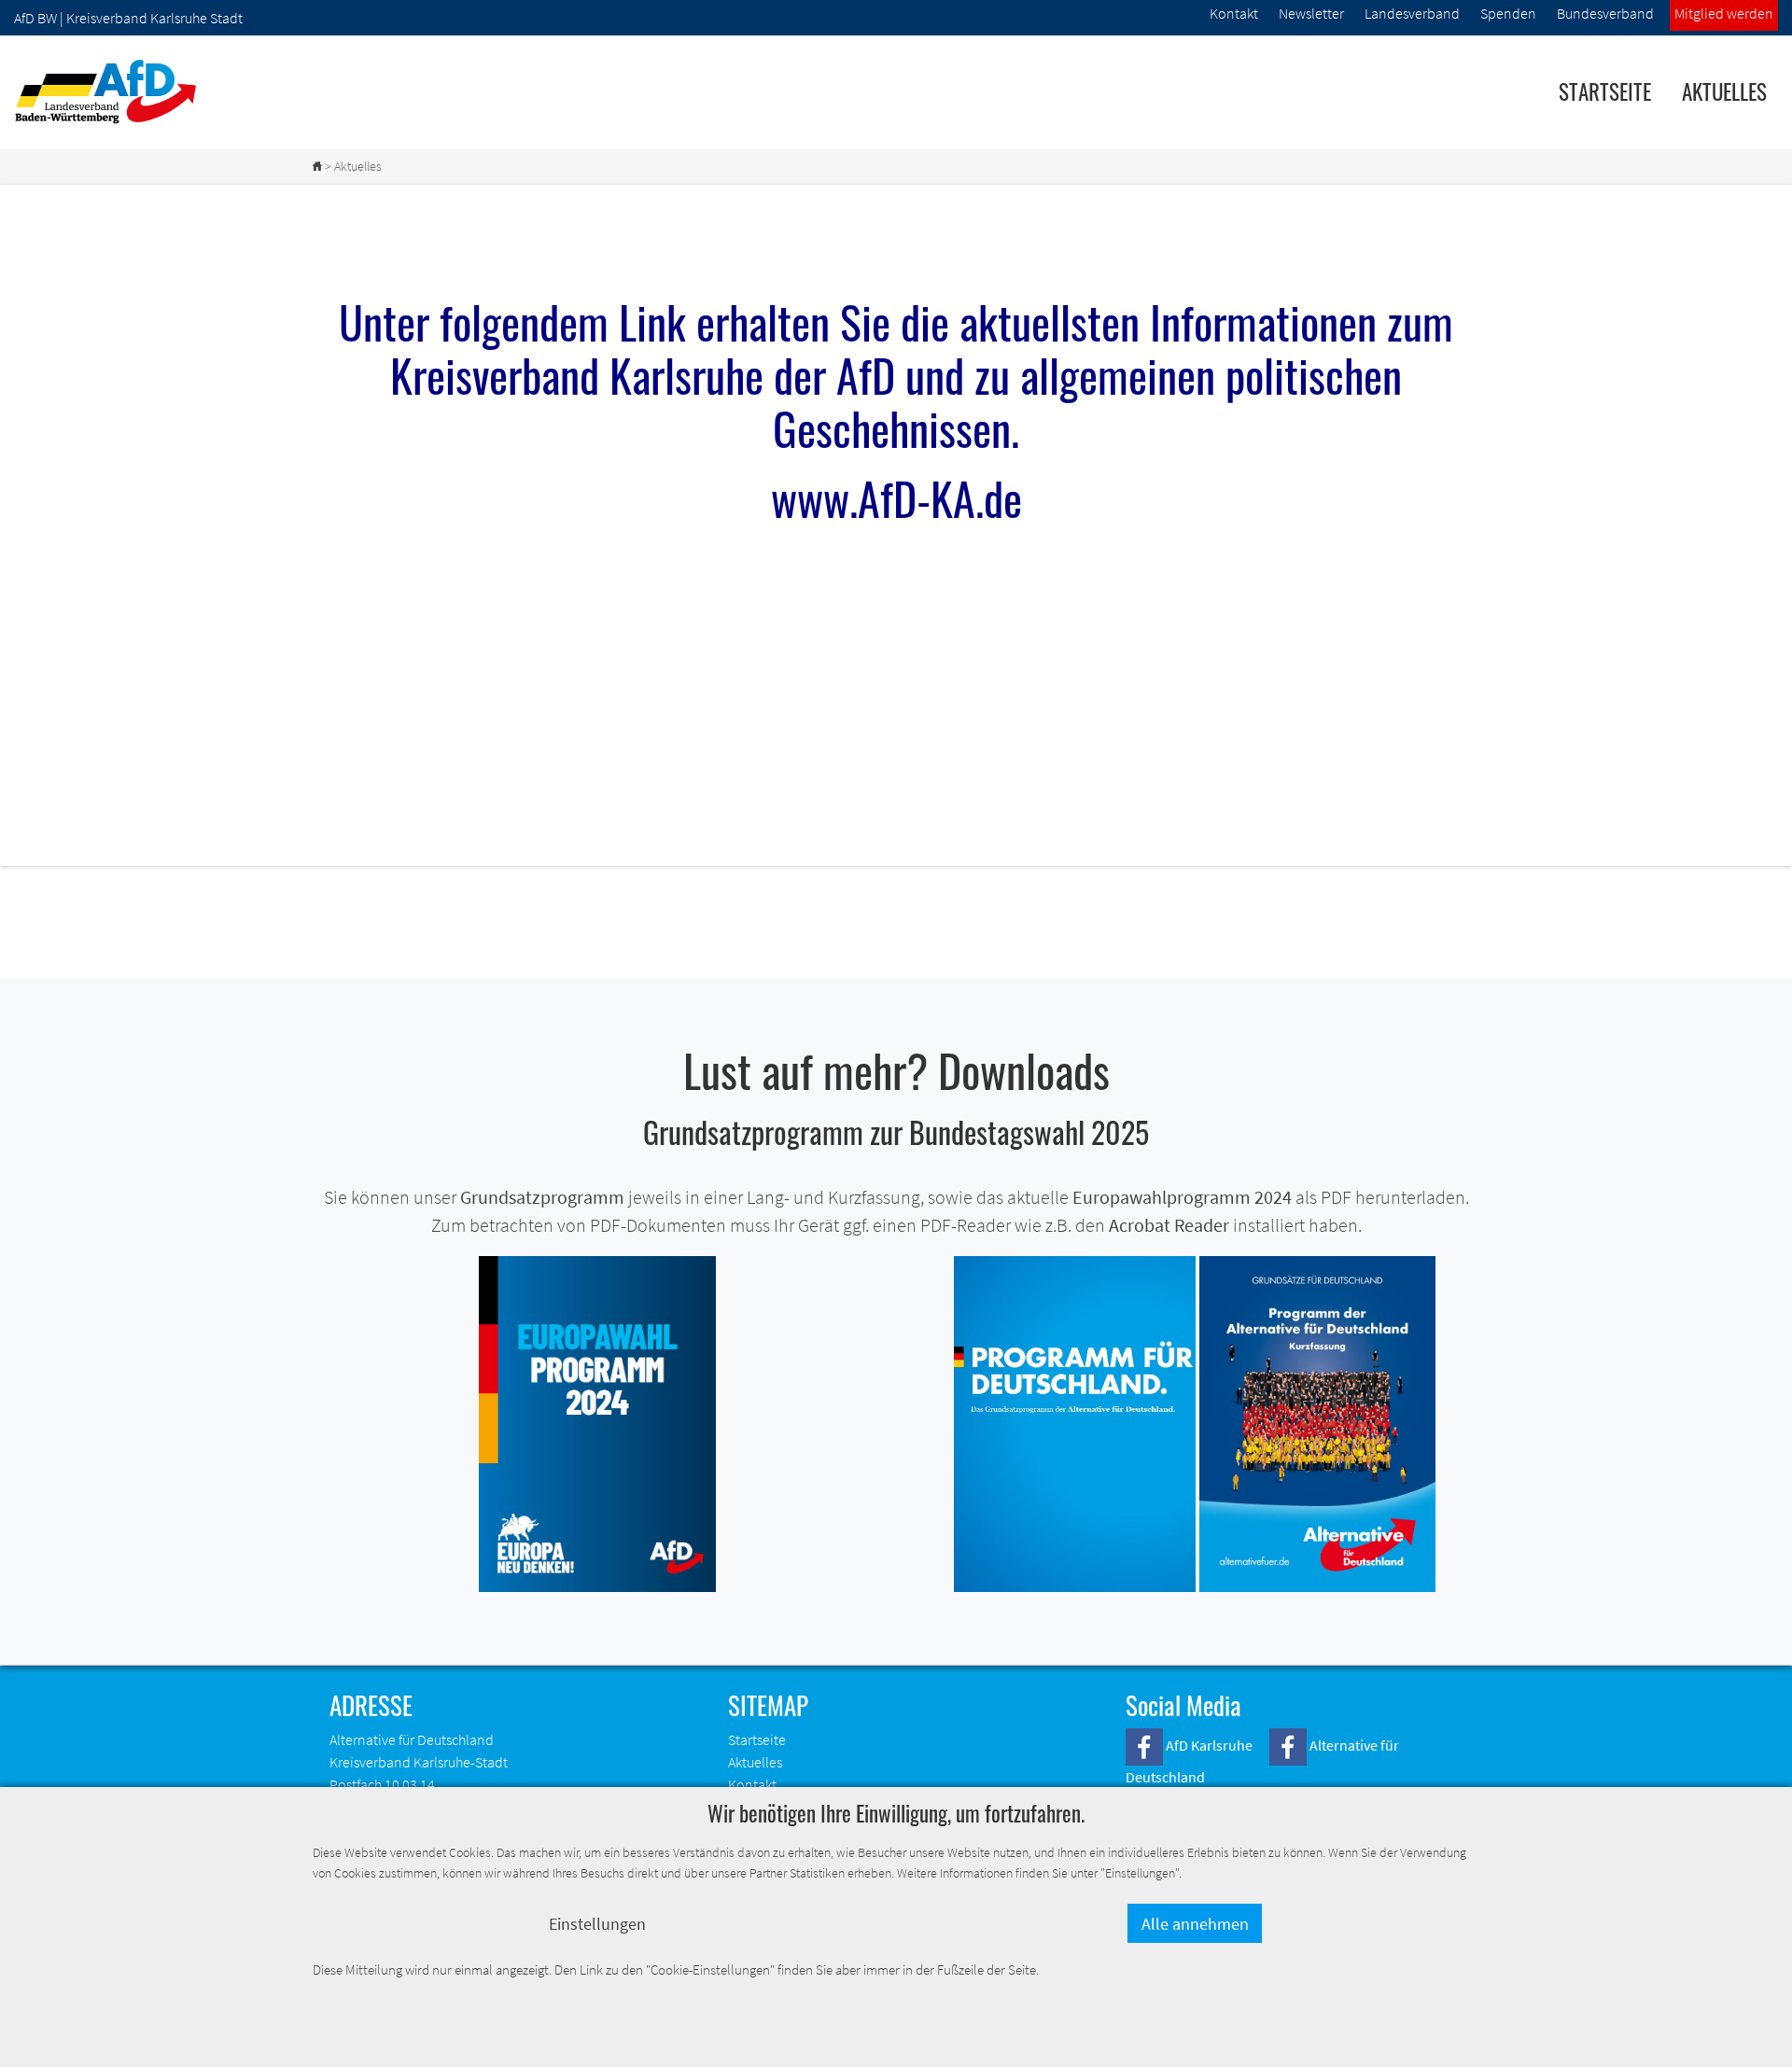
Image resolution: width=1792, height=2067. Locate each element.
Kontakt (752, 1784)
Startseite (1605, 91)
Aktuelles (1724, 91)
